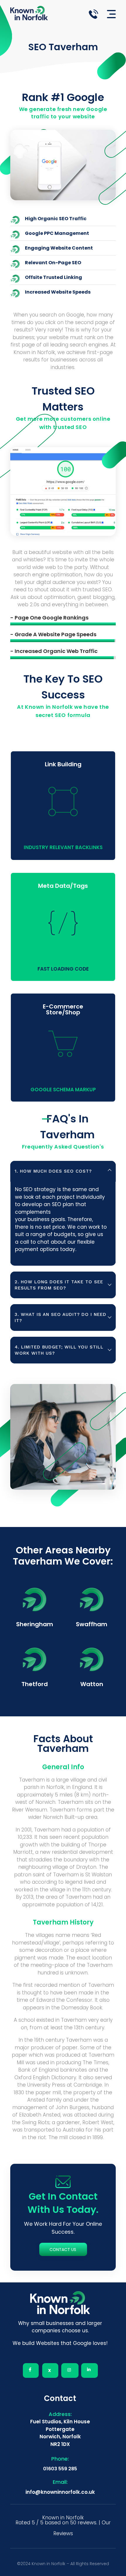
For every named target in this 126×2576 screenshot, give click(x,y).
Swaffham (92, 1624)
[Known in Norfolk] (35, 13)
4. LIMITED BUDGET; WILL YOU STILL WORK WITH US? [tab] (59, 1350)
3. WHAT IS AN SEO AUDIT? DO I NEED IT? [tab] (61, 1318)
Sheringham (35, 1624)
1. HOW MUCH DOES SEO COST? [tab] (53, 1171)
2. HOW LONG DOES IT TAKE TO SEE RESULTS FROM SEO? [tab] (59, 1285)
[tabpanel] (63, 1224)
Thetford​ (35, 1684)
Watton (92, 1684)
